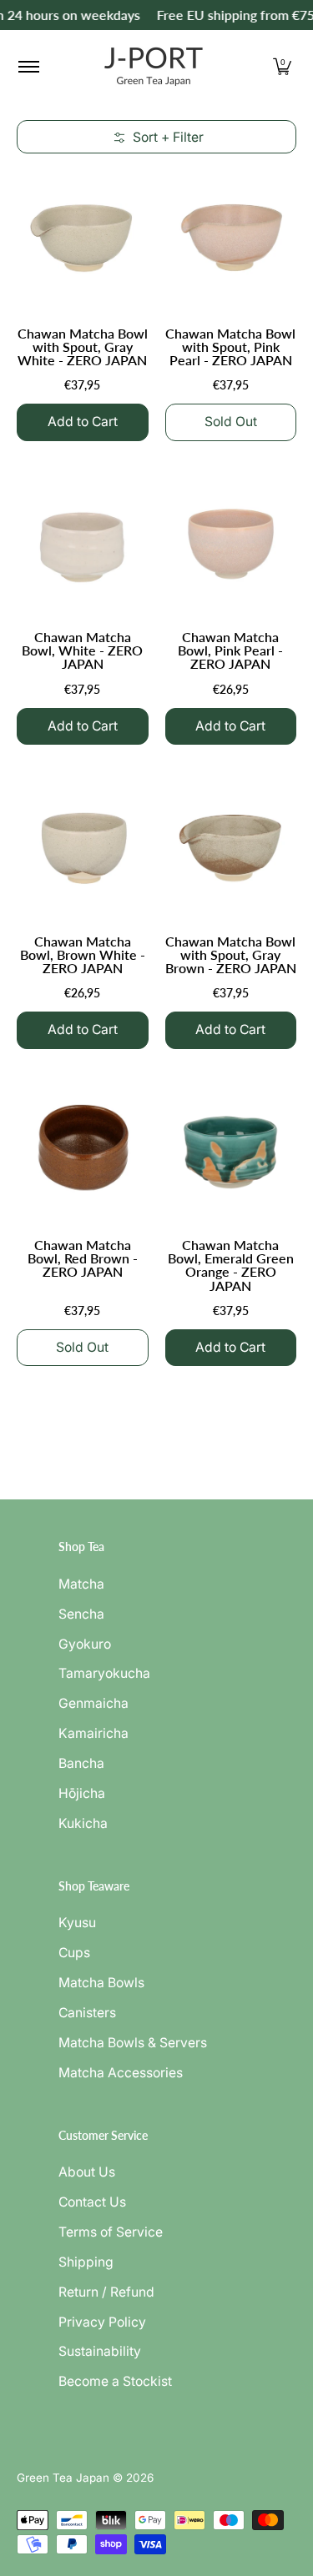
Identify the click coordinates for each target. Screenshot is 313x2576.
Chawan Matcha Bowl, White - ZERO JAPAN (82, 650)
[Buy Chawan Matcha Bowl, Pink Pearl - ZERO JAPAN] (231, 540)
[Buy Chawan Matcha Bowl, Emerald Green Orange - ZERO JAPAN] (231, 1148)
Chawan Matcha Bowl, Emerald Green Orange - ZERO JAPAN (231, 1265)
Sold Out (231, 422)
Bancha (81, 1763)
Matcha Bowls (101, 1983)
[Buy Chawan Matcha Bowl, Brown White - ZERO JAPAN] (83, 844)
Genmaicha (93, 1703)
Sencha (81, 1614)
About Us (87, 2172)
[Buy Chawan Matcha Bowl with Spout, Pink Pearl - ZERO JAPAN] (231, 236)
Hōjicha (82, 1793)
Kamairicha (93, 1733)
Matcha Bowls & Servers (133, 2043)
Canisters (87, 2013)
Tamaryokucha (104, 1673)
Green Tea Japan (63, 2478)
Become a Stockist (115, 2381)
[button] (282, 67)
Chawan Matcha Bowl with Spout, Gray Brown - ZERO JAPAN (231, 954)
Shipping (86, 2262)
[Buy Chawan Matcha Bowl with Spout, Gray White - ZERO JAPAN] (83, 236)
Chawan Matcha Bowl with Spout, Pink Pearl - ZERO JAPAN (230, 346)
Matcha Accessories (121, 2073)
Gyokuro (85, 1644)
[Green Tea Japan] (154, 67)
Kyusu (77, 1923)
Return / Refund (106, 2292)
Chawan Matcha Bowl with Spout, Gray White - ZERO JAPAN (83, 346)
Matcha (81, 1584)
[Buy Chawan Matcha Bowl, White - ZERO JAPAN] (83, 540)
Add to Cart (83, 422)
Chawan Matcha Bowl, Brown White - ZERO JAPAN (83, 954)
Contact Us (92, 2202)
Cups (74, 1953)
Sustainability (100, 2351)
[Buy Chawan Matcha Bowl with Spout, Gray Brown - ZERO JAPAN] (231, 844)
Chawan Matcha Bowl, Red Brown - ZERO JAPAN (83, 1258)
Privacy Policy (102, 2322)
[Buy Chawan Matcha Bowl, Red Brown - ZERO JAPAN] (83, 1148)
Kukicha (83, 1823)
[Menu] (28, 67)
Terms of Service (111, 2232)
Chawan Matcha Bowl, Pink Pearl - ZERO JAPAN (230, 650)
